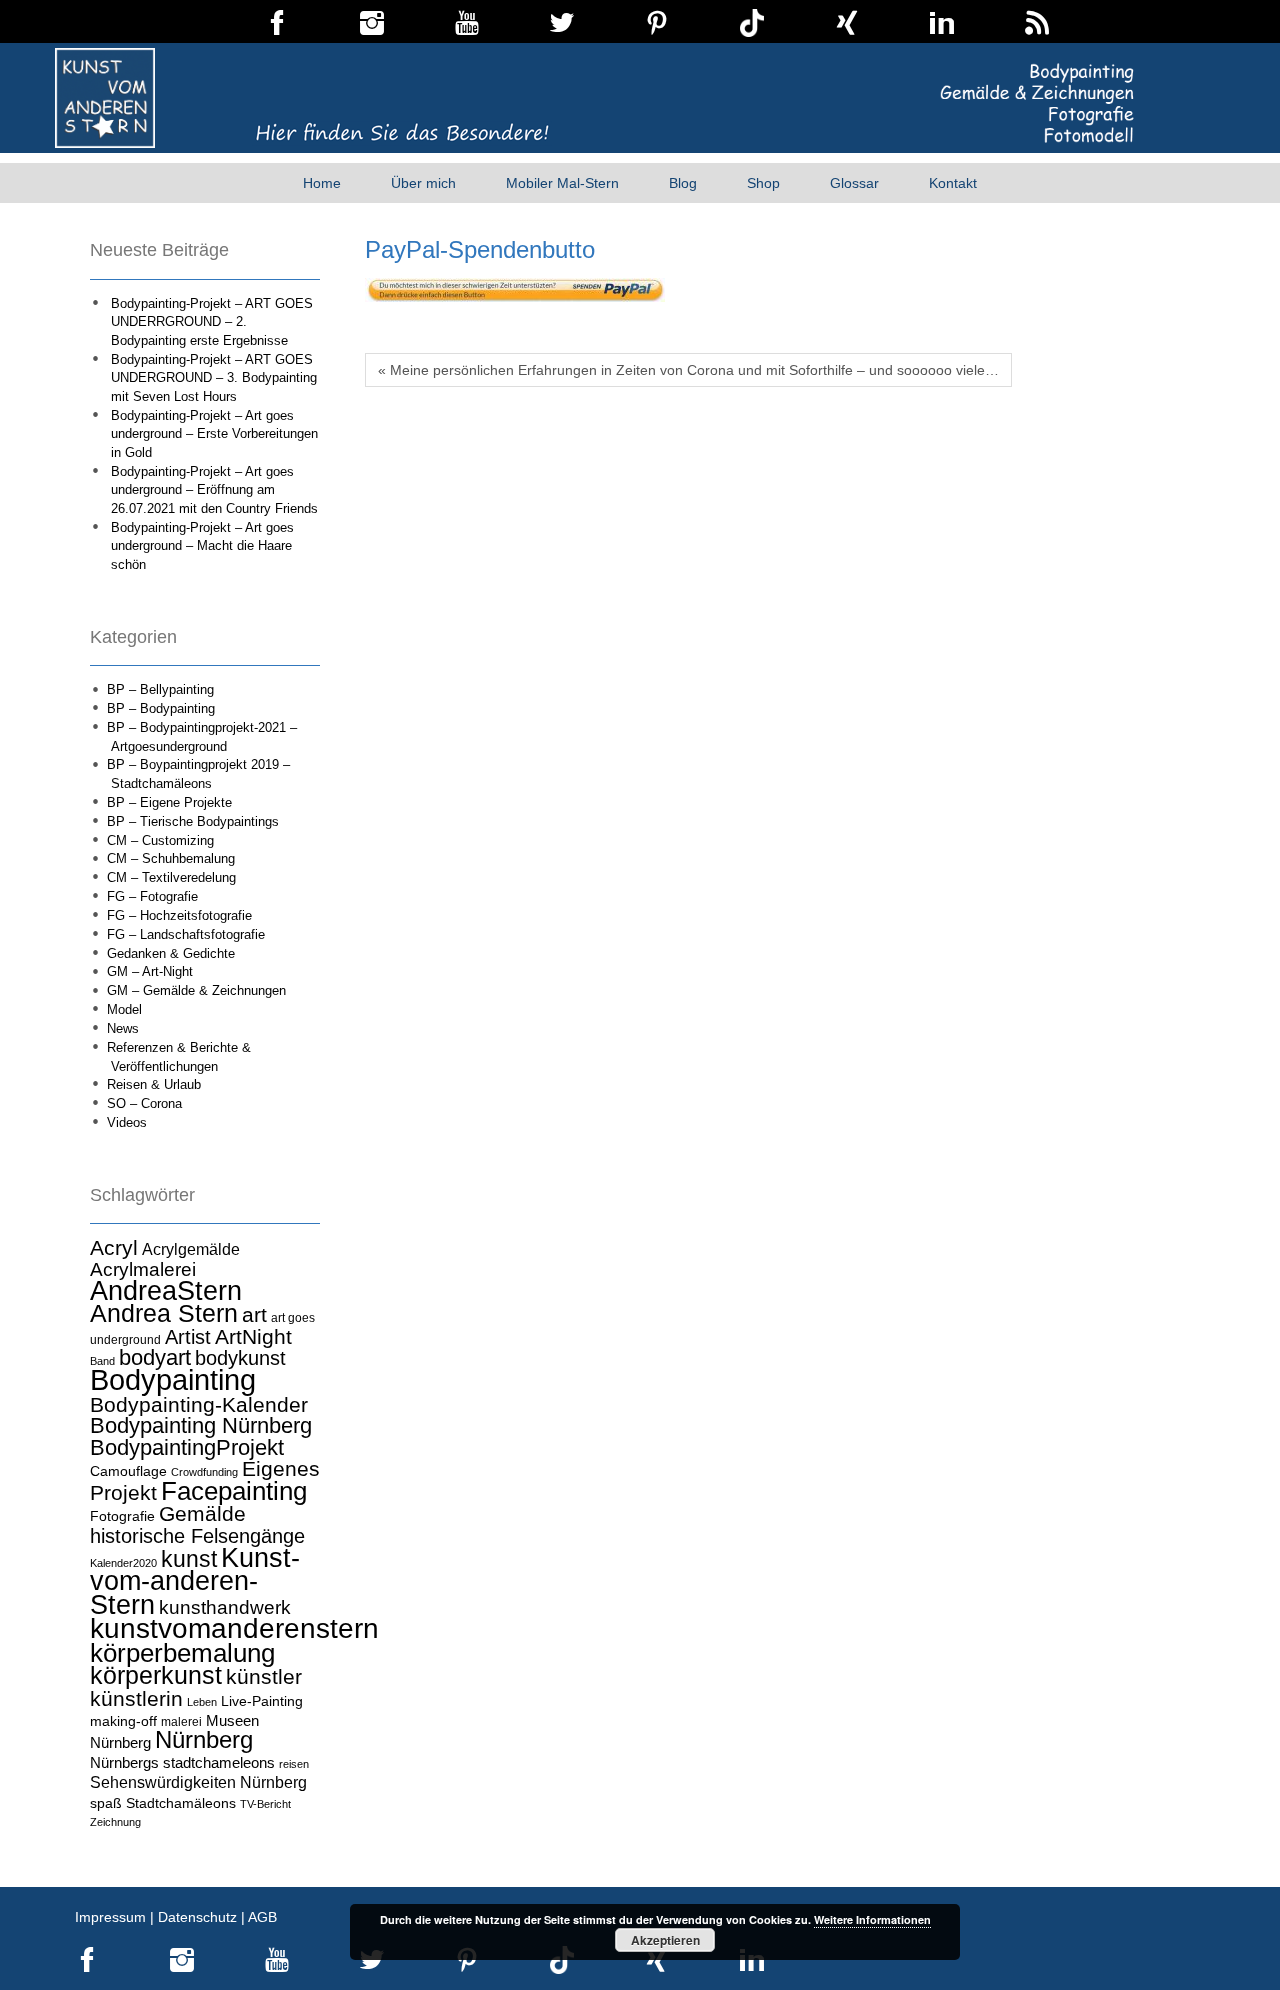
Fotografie (122, 1516)
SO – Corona (144, 1103)
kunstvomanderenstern (234, 1628)
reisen (294, 1764)
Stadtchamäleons (181, 1803)
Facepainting (234, 1491)
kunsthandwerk (225, 1607)
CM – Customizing (160, 840)
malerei (181, 1722)
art (254, 1315)
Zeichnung (115, 1822)
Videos (127, 1122)
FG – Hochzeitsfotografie (179, 915)
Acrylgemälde (191, 1249)
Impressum (110, 1917)
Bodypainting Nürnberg (201, 1425)
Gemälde (202, 1513)
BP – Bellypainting (160, 689)
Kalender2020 (123, 1563)
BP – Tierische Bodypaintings (193, 821)
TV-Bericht (265, 1804)
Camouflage (128, 1471)
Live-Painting (262, 1701)
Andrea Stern (164, 1313)
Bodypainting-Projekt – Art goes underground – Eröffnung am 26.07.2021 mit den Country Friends (214, 490)
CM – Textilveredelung (171, 877)
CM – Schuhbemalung (171, 858)
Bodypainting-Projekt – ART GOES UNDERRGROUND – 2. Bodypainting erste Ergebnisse (212, 322)
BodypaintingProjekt (187, 1447)
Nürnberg (204, 1739)
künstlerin (136, 1699)
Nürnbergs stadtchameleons (182, 1762)
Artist (188, 1337)
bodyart (155, 1357)
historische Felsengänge (197, 1536)
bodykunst (240, 1358)
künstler (264, 1677)
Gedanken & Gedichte (171, 953)
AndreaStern (166, 1290)
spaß (106, 1803)
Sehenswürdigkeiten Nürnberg (198, 1782)
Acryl (114, 1247)
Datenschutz (197, 1917)
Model (124, 1009)
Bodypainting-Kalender (199, 1405)
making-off (123, 1721)
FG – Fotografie (152, 896)
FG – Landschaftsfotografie (186, 934)
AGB (262, 1917)
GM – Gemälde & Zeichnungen (196, 990)
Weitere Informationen (872, 1919)
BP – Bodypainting (161, 708)
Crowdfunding (204, 1472)
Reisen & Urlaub (154, 1084)
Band (102, 1361)
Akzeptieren (665, 1940)
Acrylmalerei (143, 1269)
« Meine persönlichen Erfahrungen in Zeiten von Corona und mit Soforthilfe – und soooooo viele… (688, 370)
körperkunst (156, 1675)
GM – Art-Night (150, 971)
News (123, 1028)
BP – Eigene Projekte (169, 802)
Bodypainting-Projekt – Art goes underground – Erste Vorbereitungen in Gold (214, 434)
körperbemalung (182, 1653)
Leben (202, 1702)
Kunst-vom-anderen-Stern (195, 1581)
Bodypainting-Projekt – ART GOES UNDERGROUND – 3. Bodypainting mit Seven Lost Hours (214, 378)
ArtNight (253, 1336)
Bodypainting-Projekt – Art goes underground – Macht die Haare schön (202, 546)
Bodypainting (173, 1379)
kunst (189, 1559)
